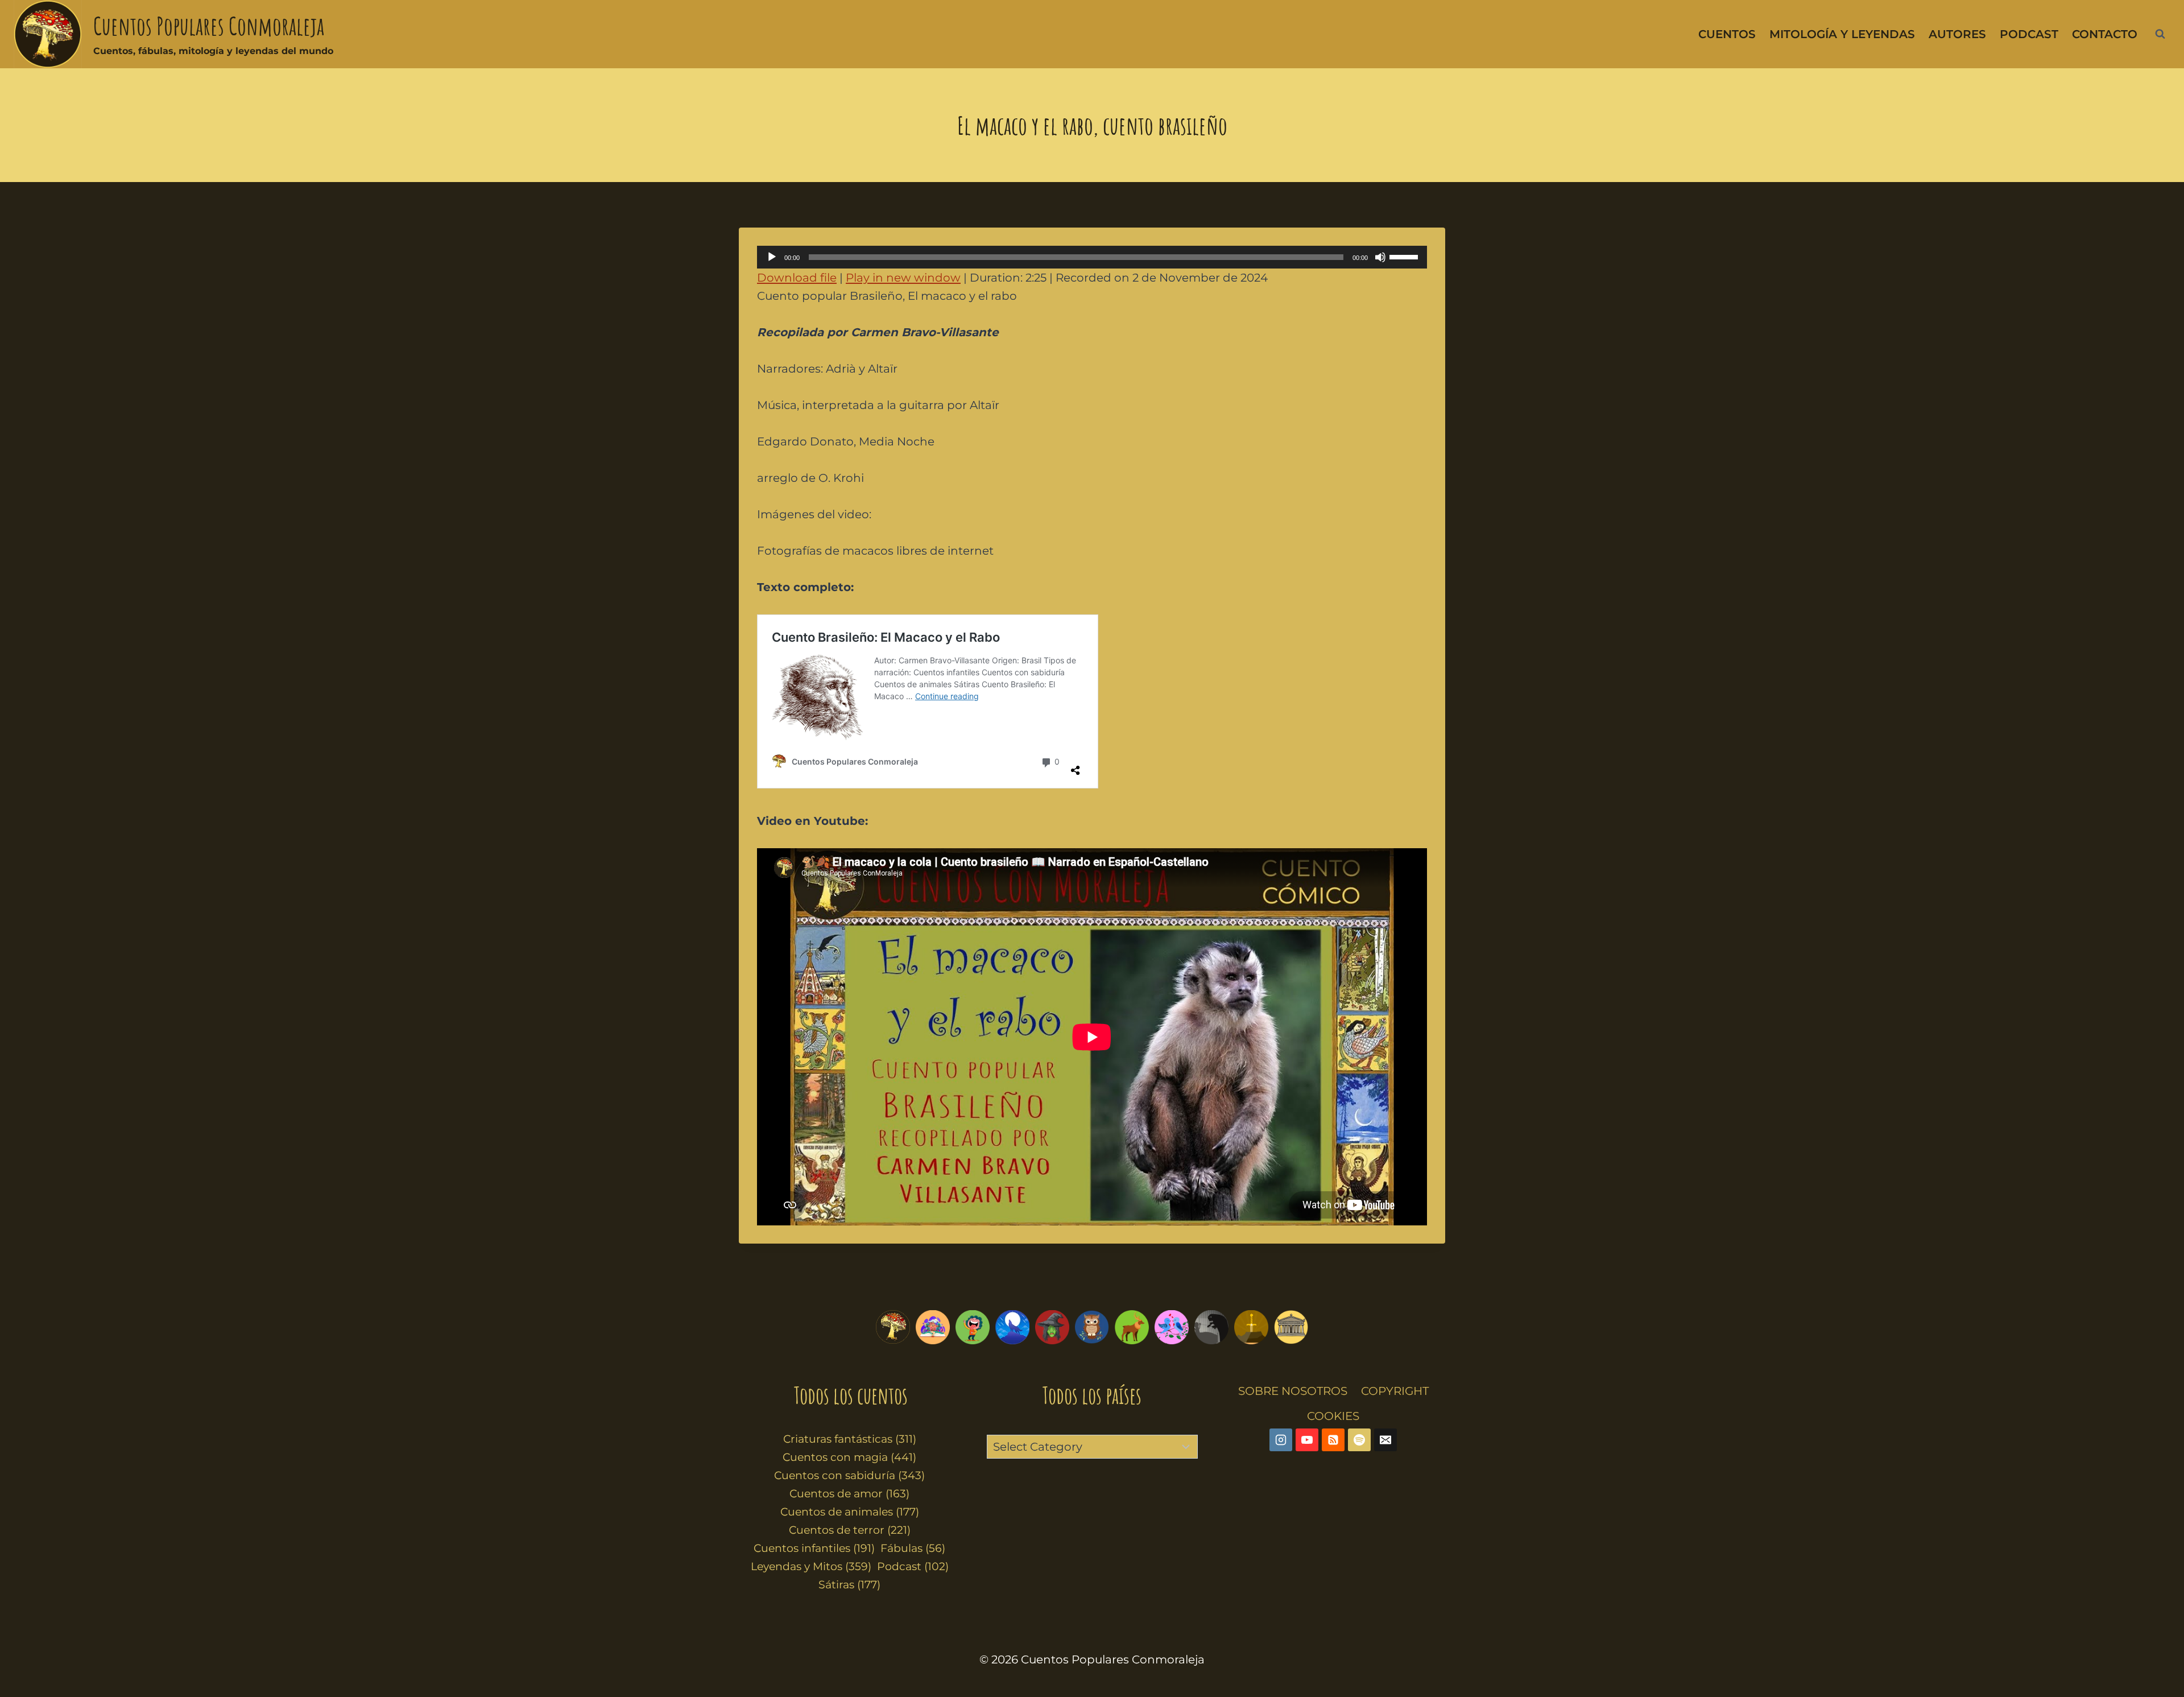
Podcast (2029, 34)
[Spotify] (1359, 1440)
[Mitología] (1291, 1327)
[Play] (772, 257)
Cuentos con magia (849, 1457)
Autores (1957, 34)
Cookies (1333, 1416)
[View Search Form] (2160, 34)
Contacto (2105, 34)
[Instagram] (1281, 1440)
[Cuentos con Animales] (1132, 1327)
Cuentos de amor (849, 1494)
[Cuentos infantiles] (933, 1327)
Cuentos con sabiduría (849, 1475)
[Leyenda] (1251, 1327)
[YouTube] (1307, 1440)
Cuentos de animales (850, 1512)
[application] (1092, 257)
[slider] (1405, 256)
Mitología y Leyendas (1842, 34)
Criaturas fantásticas (850, 1439)
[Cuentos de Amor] (1172, 1327)
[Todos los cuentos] (893, 1327)
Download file (797, 278)
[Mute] (1380, 257)
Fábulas (913, 1548)
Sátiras (849, 1585)
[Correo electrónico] (1385, 1440)
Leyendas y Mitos (811, 1566)
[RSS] (1333, 1440)
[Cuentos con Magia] (1052, 1327)
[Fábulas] (1012, 1327)
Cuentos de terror (850, 1530)
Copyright (1395, 1391)
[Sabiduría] (1092, 1327)
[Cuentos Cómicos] (973, 1327)
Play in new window (903, 278)
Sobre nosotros (1293, 1391)
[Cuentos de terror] (1211, 1327)
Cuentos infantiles (814, 1548)
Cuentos (1727, 34)
